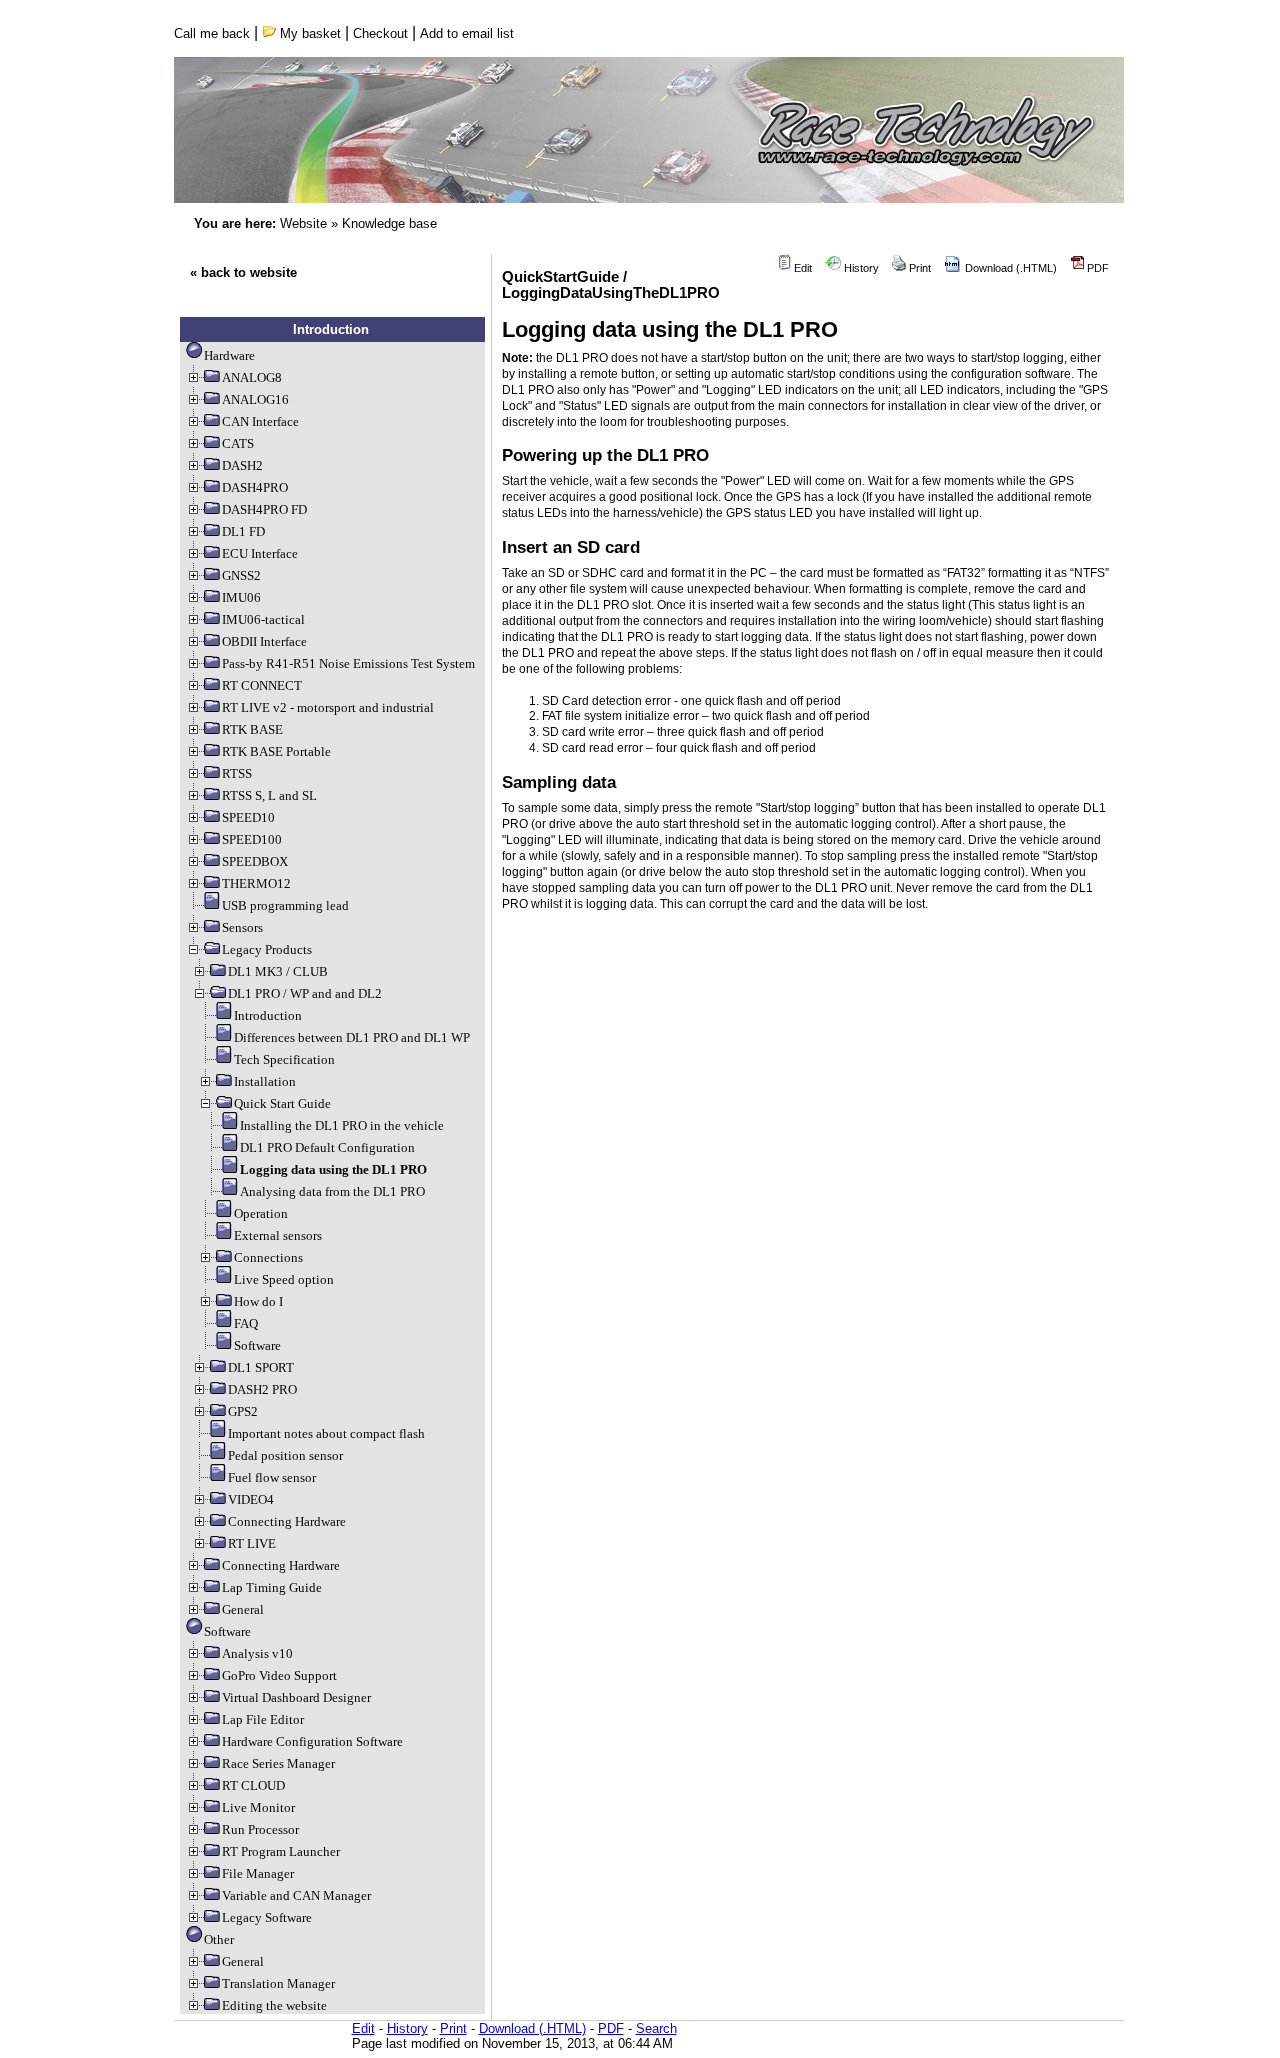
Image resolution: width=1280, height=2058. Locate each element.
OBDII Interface (264, 641)
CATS (238, 443)
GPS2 (243, 1411)
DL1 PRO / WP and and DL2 (305, 993)
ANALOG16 (255, 399)
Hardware (229, 355)
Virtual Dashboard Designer (296, 1697)
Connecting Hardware (287, 1521)
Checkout (380, 33)
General (243, 1609)
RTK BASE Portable (276, 751)
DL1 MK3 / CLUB (278, 971)
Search (656, 2028)
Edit (801, 268)
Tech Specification (284, 1059)
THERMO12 (256, 883)
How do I (258, 1301)
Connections (268, 1257)
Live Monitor (258, 1807)
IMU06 (241, 597)
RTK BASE (252, 729)
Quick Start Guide (282, 1103)
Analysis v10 (257, 1653)
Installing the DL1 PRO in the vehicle (342, 1125)
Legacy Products (267, 949)
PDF (1096, 268)
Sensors (242, 927)
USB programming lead (285, 905)
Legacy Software (267, 1917)
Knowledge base (389, 223)
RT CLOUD (253, 1785)
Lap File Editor (263, 1719)
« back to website (243, 272)
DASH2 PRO (262, 1389)
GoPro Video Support (279, 1675)
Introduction (268, 1015)
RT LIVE (252, 1543)
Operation (261, 1213)
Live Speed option (284, 1279)
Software (257, 1345)
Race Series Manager (278, 1763)
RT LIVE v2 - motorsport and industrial (328, 707)
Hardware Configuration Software (312, 1741)
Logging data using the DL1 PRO (333, 1169)
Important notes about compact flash (326, 1433)
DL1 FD (243, 531)
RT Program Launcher (281, 1851)
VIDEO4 (251, 1499)
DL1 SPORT (261, 1367)
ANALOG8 (252, 377)
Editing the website (274, 2005)
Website (303, 223)
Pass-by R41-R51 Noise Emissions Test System (348, 663)
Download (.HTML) (1009, 268)
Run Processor (260, 1829)
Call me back (212, 33)
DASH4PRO (255, 487)
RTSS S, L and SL (269, 795)
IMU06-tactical (263, 619)
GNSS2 (241, 575)
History (860, 268)
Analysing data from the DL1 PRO (332, 1191)
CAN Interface (260, 421)
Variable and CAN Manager (296, 1895)
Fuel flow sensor (272, 1477)
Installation (265, 1081)
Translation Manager (278, 1983)
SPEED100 (252, 839)
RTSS (237, 773)
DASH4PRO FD (264, 509)
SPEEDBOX (255, 861)
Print (918, 268)
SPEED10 (248, 817)
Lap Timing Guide (272, 1587)
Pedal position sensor (285, 1455)
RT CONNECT (262, 685)
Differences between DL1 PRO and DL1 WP (352, 1037)
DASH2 (242, 465)
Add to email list (467, 33)
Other (219, 1939)
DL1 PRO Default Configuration (327, 1147)
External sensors (278, 1235)
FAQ (246, 1323)
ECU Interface (260, 553)
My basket (308, 33)
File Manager (258, 1873)
